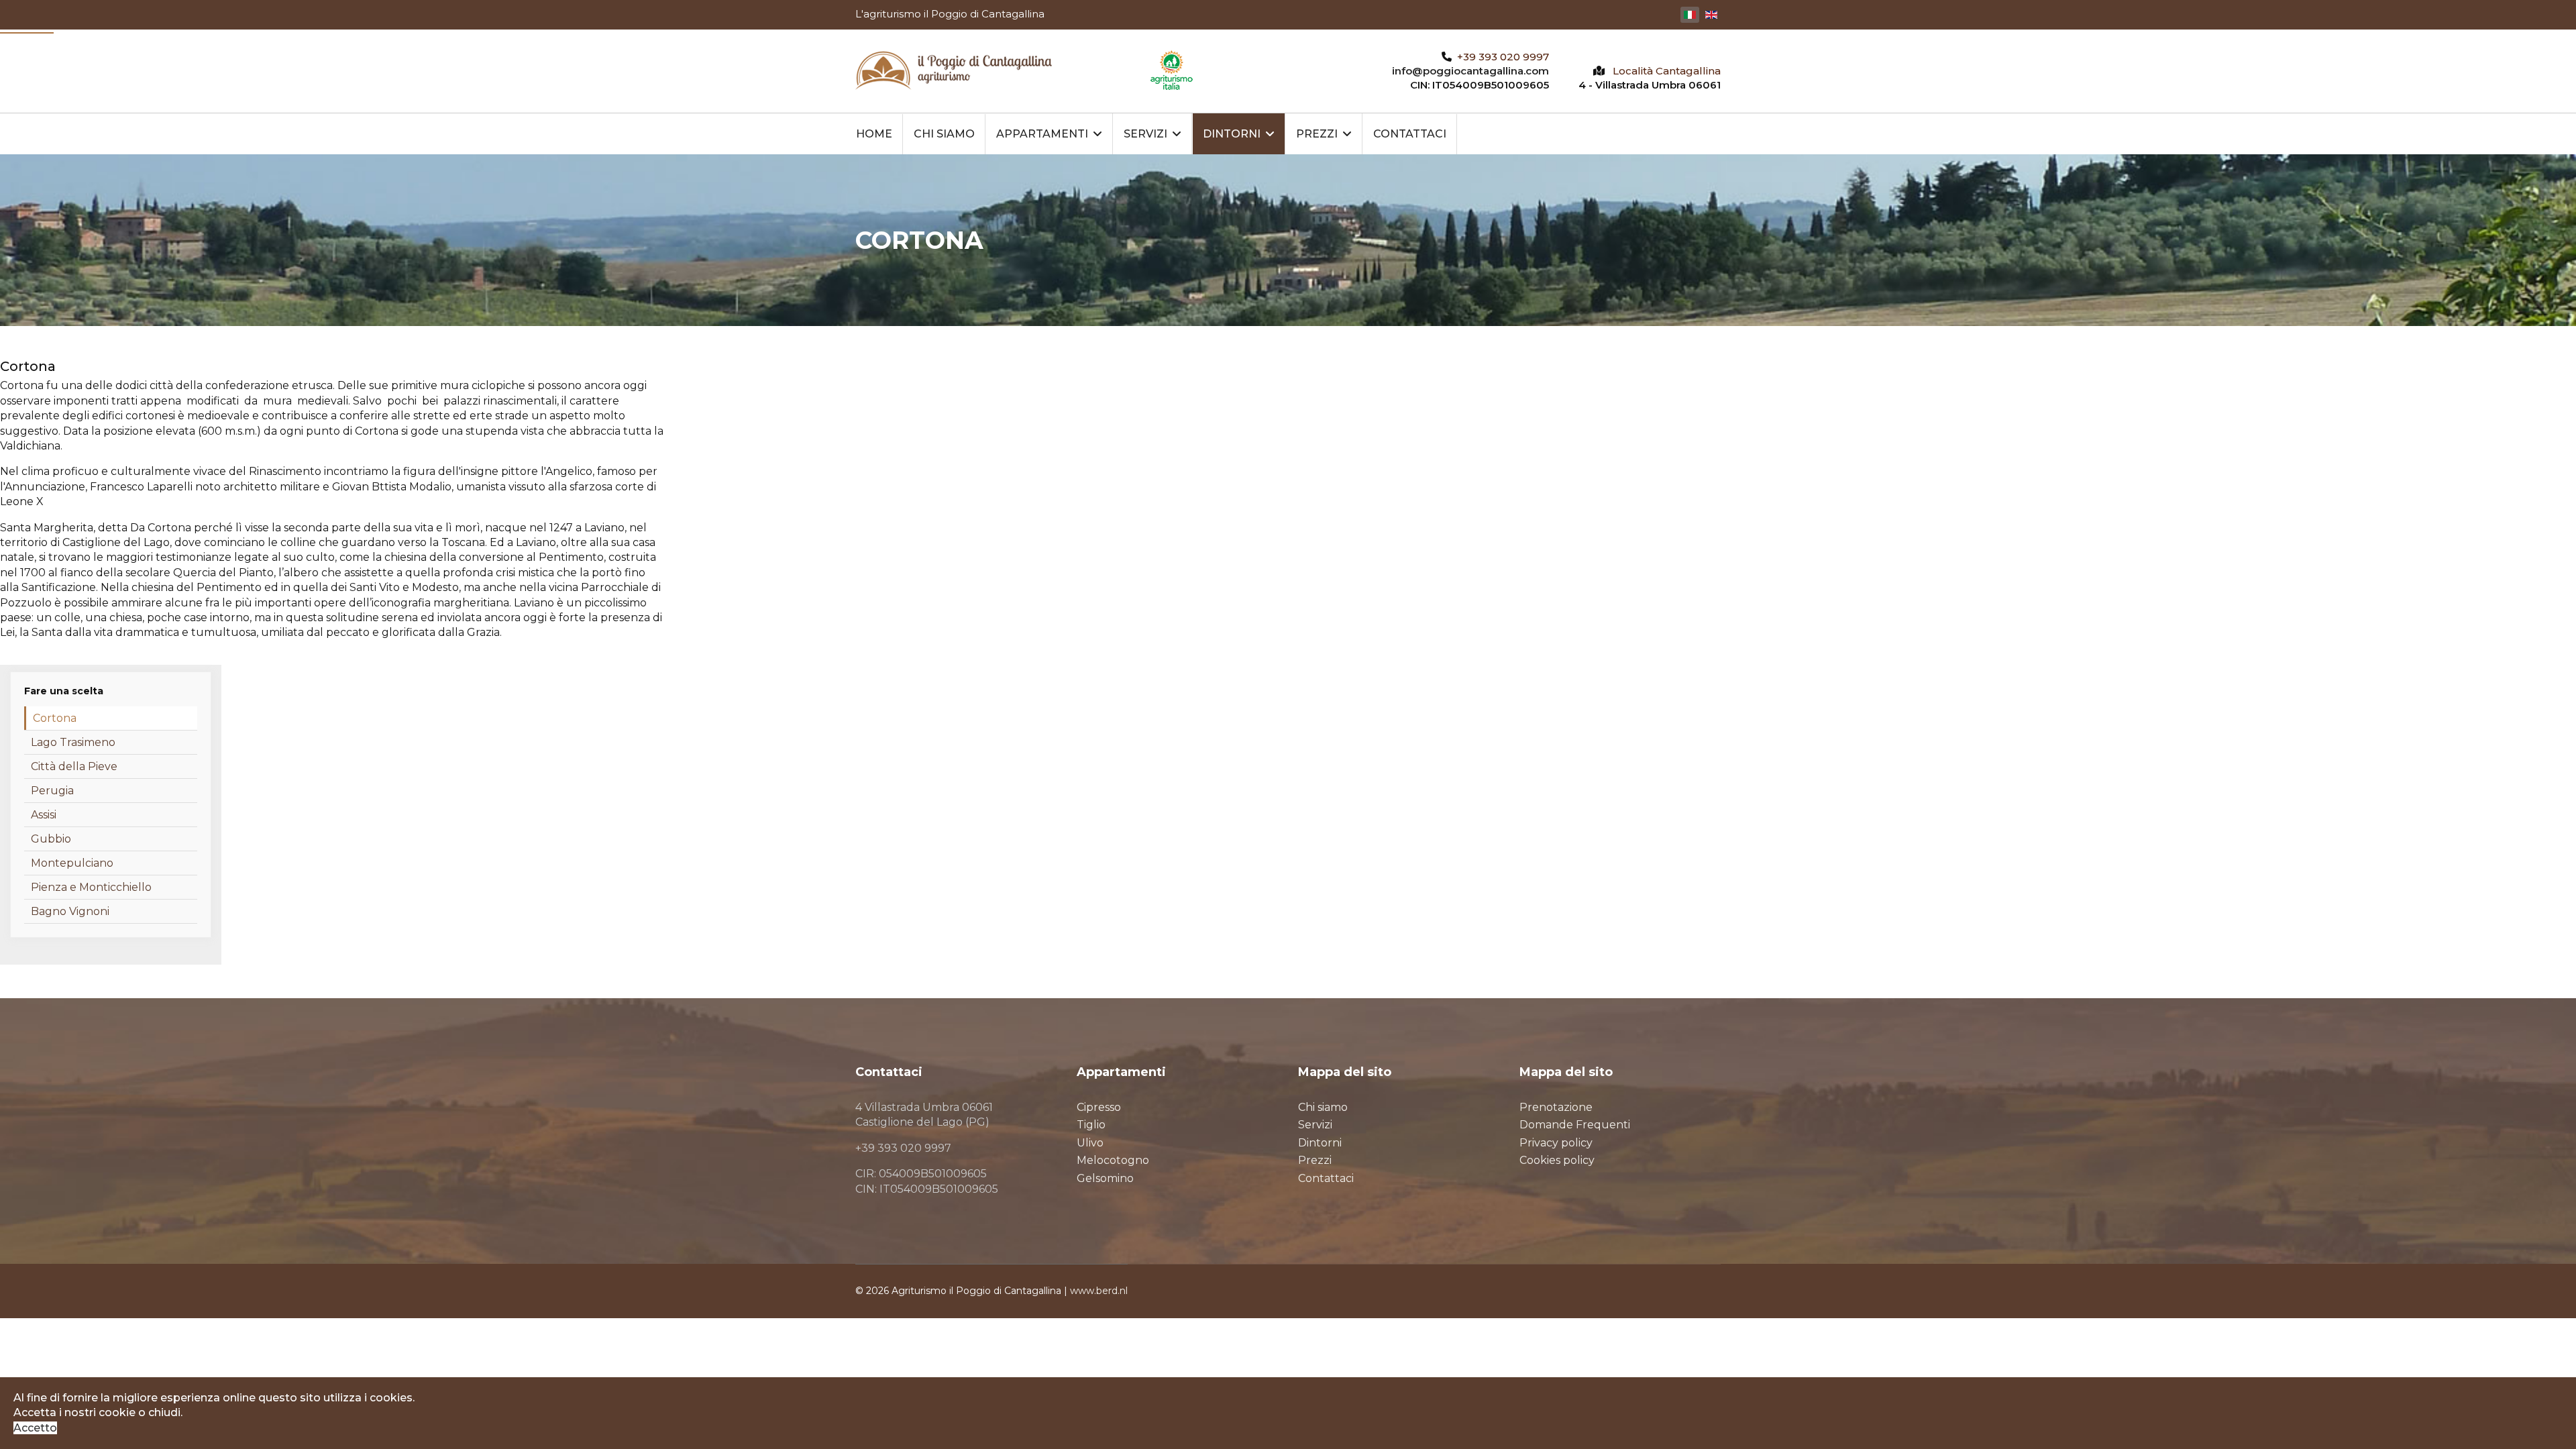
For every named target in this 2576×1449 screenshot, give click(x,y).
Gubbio (51, 839)
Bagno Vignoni (70, 911)
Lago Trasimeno (73, 742)
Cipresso (1099, 1107)
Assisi (44, 815)
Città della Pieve (74, 766)
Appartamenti (1042, 134)
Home (874, 134)
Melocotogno (1113, 1160)
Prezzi (1317, 134)
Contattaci (1410, 134)
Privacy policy (1556, 1143)
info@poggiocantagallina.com (1470, 71)
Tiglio (1091, 1125)
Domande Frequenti (1575, 1125)
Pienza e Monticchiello (91, 887)
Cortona (55, 718)
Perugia (52, 791)
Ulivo (1090, 1143)
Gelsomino (1105, 1178)
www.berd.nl (1099, 1291)
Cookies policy (1557, 1160)
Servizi (1145, 134)
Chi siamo (944, 134)
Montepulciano (72, 863)
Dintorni (1232, 134)
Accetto (35, 1428)
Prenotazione (1556, 1107)
